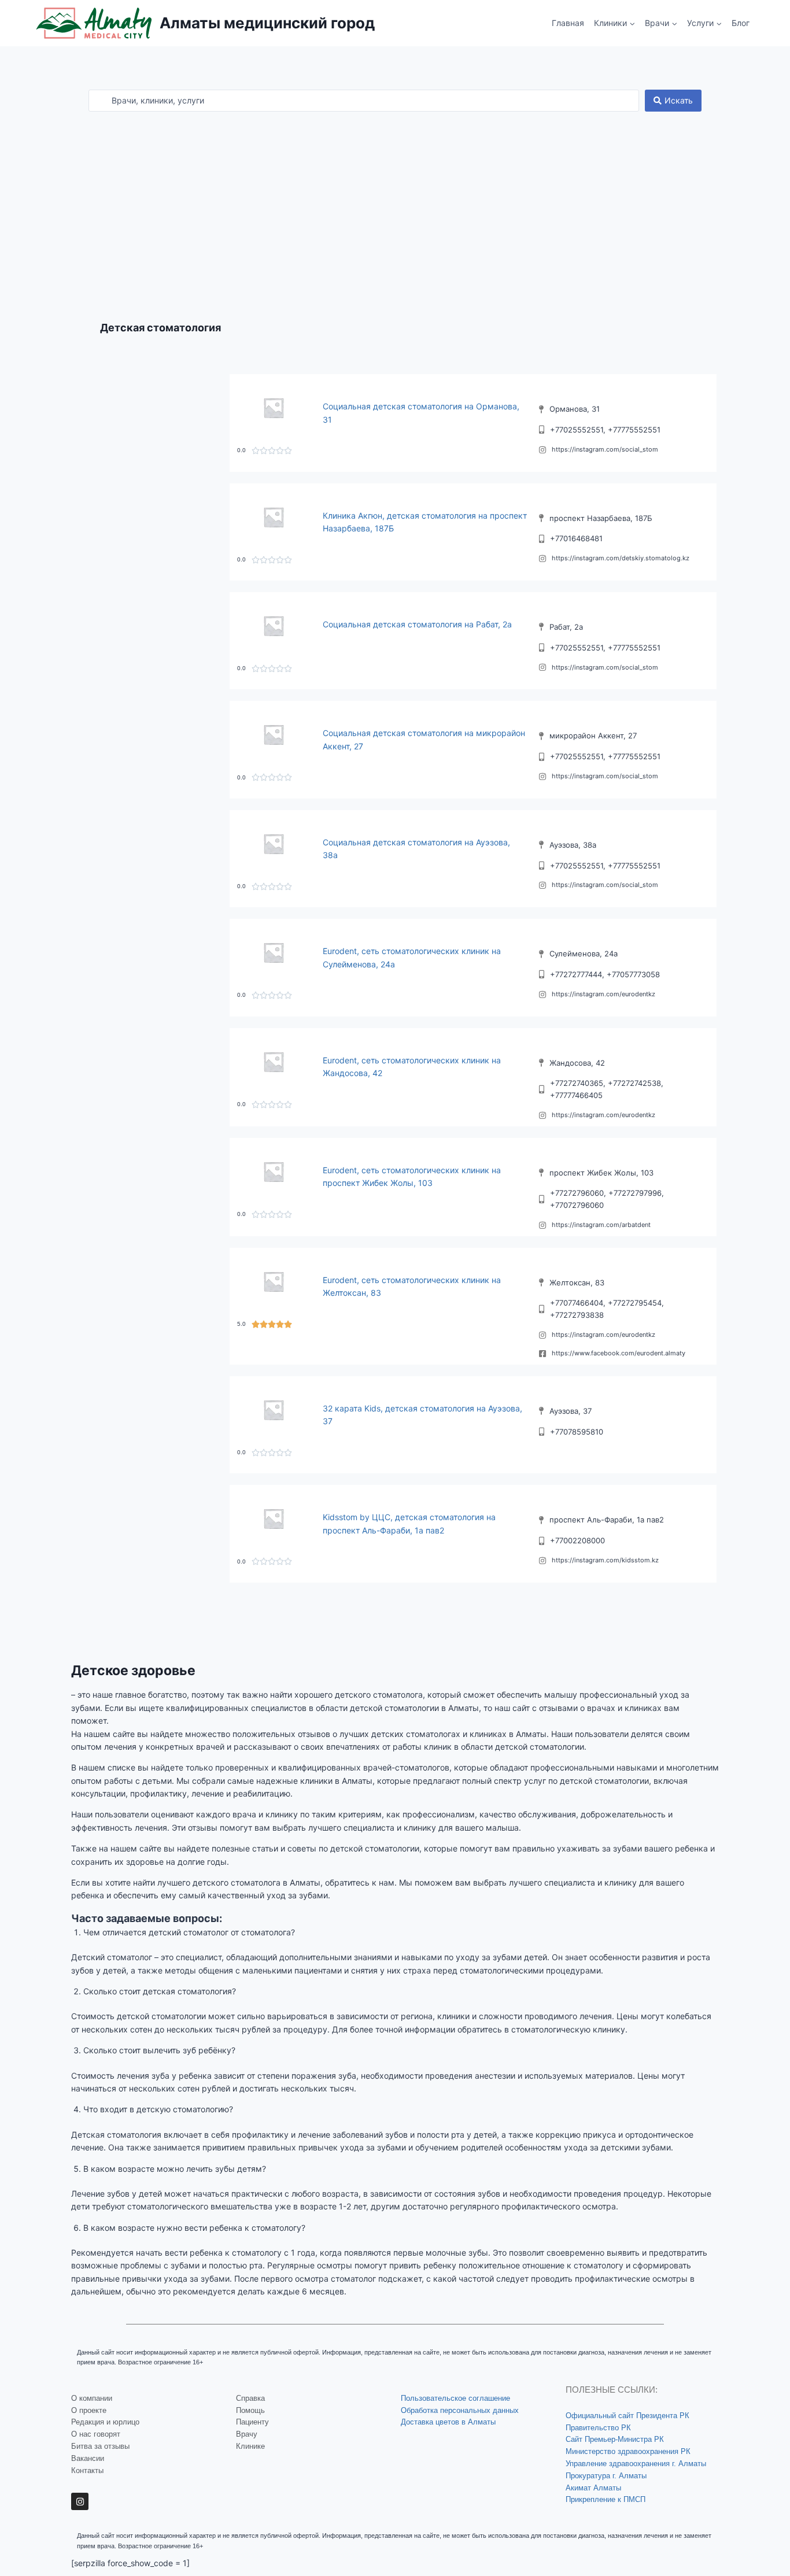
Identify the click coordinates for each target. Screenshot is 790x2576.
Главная (568, 23)
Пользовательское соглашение (455, 2398)
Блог (741, 23)
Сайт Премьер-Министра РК (615, 2439)
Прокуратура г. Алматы (606, 2476)
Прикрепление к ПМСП (606, 2499)
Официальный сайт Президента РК (627, 2416)
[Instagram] (80, 2501)
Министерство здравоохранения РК (628, 2451)
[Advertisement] (395, 198)
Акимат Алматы (593, 2488)
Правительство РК (598, 2428)
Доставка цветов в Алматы (448, 2422)
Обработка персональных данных (460, 2410)
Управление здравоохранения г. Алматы (636, 2464)
